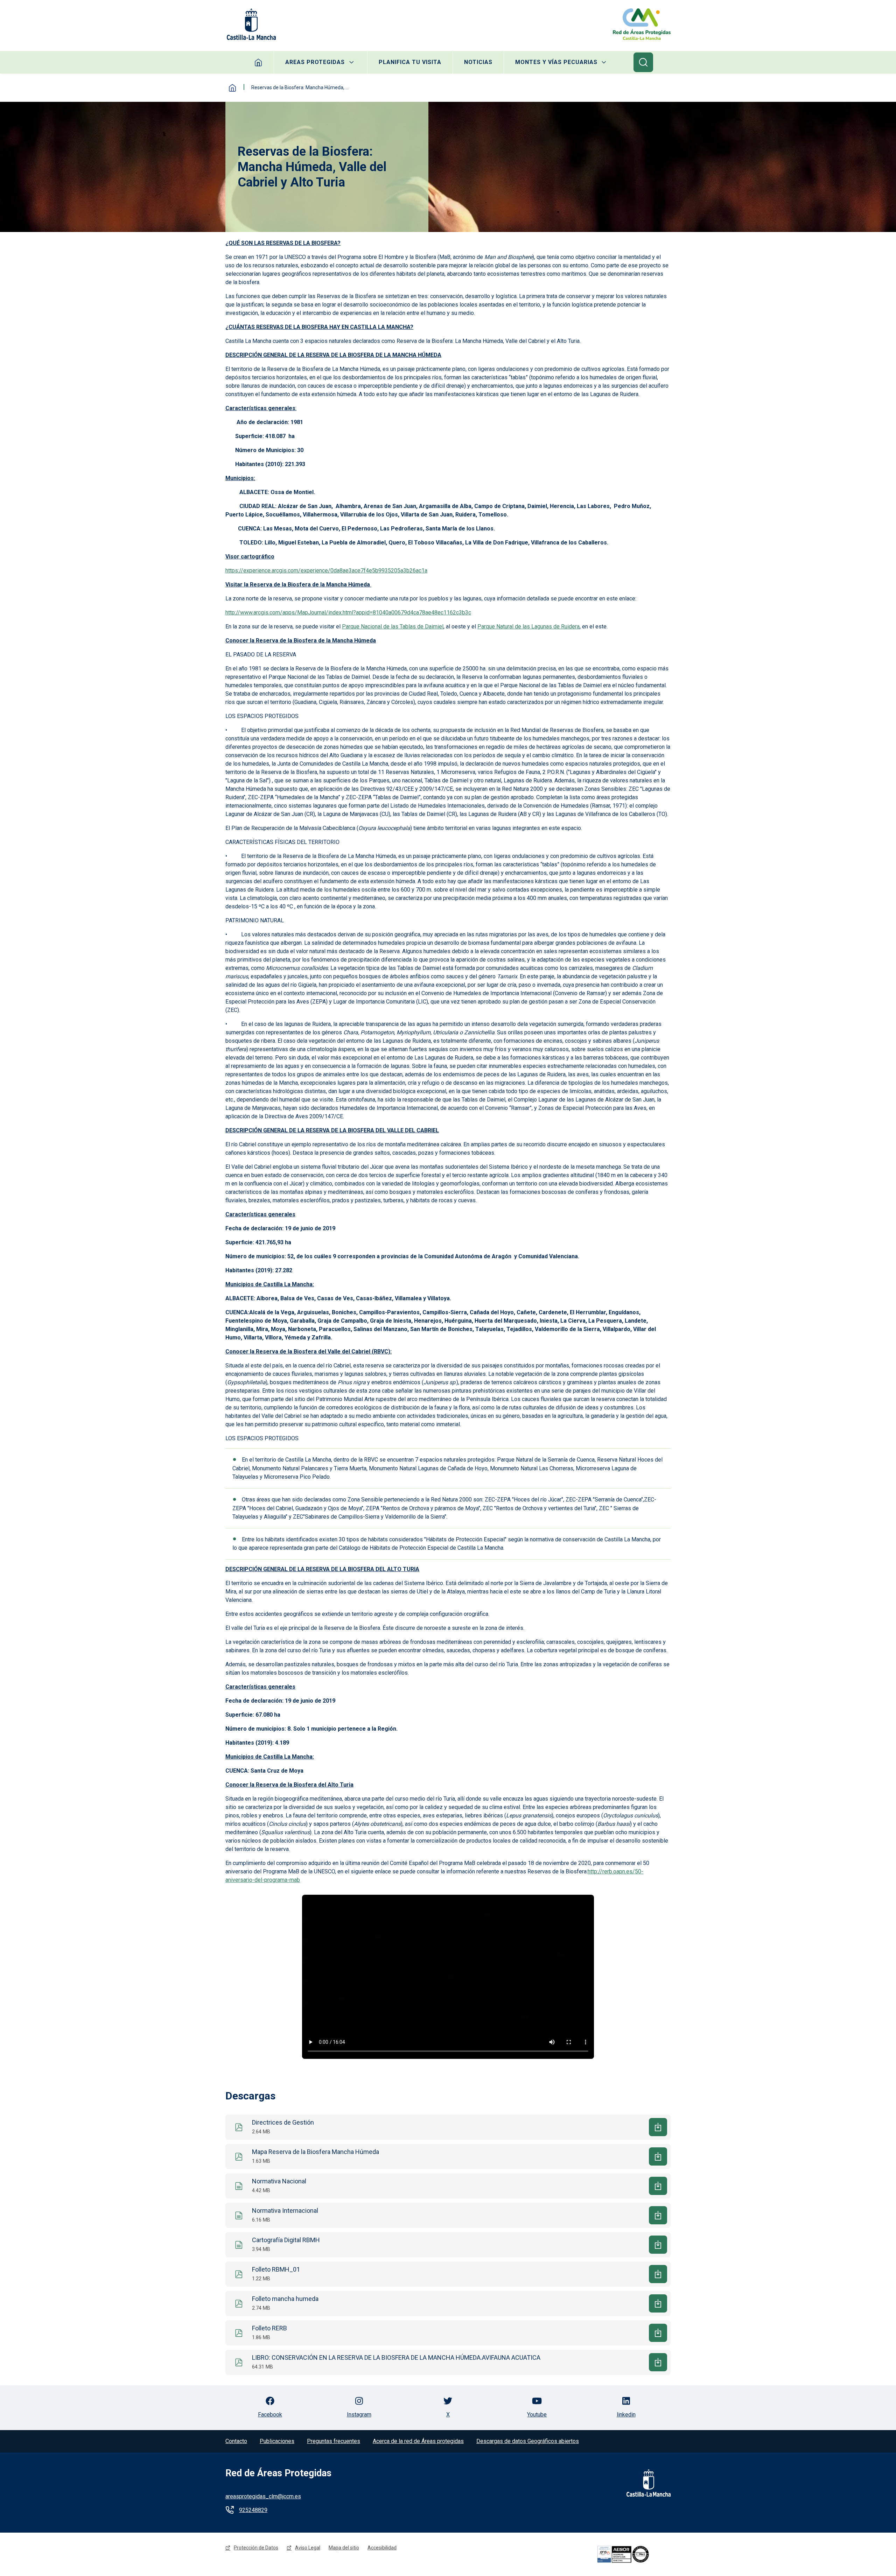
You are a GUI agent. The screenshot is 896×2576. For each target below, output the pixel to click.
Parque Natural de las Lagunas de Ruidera (528, 627)
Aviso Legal (308, 2548)
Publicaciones (277, 2441)
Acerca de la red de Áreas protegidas (418, 2441)
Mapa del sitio (344, 2548)
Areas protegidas (315, 62)
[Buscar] (643, 62)
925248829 (253, 2510)
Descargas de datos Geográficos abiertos (528, 2441)
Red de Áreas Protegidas (278, 2473)
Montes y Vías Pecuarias (556, 62)
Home (258, 62)
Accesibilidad (382, 2548)
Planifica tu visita (410, 62)
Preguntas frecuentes (334, 2441)
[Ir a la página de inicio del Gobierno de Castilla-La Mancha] (251, 24)
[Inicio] (642, 24)
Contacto (236, 2441)
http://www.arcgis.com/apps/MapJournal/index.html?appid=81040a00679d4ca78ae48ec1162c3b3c (348, 613)
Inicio (232, 88)
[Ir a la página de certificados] (633, 2554)
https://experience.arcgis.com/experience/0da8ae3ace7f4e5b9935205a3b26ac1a (326, 571)
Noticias (478, 62)
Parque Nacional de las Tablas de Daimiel (393, 627)
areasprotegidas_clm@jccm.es (263, 2496)
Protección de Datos (256, 2548)
